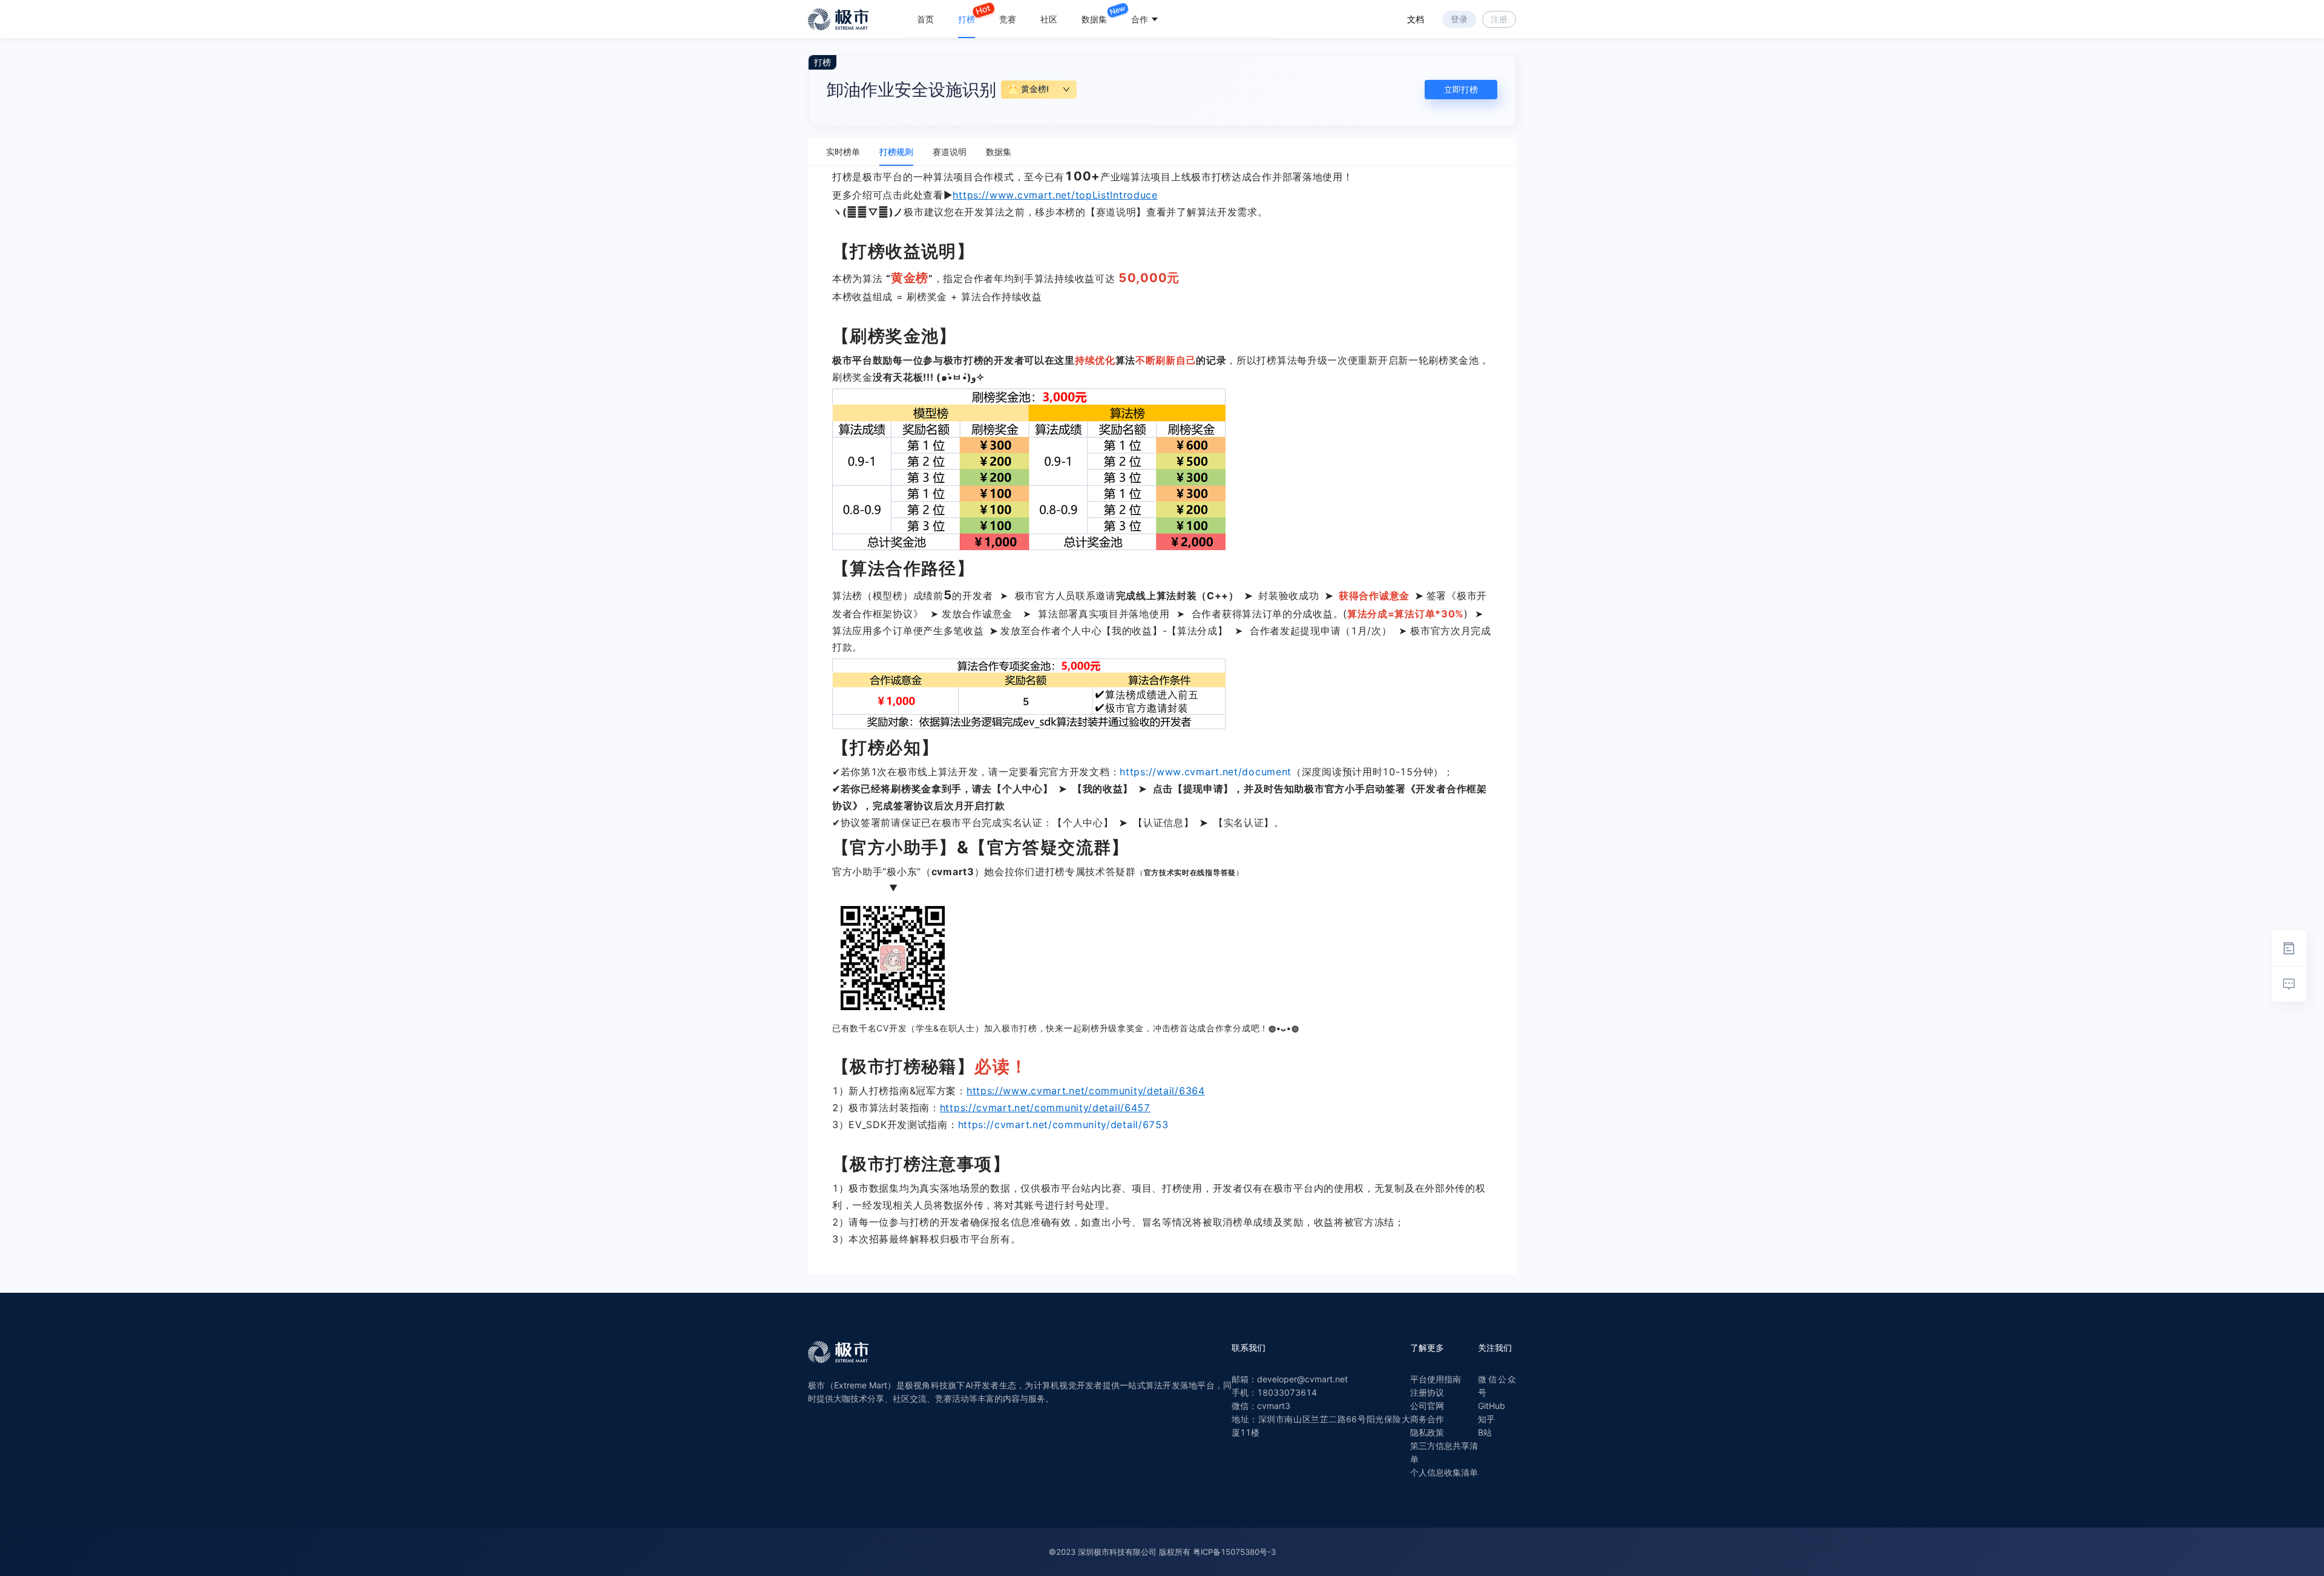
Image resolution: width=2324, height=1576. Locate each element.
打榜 (967, 19)
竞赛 (1008, 19)
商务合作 (1427, 1419)
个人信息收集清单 (1444, 1472)
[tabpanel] (1162, 720)
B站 (1485, 1432)
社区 (1049, 19)
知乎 (1486, 1419)
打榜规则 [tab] (896, 152)
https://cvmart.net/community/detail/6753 (1063, 1125)
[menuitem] (925, 19)
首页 (925, 19)
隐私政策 (1427, 1432)
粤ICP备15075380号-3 (1234, 1552)
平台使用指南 (1436, 1379)
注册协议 (1427, 1392)
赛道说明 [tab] (950, 152)
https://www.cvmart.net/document (1206, 772)
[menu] (1089, 19)
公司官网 (1427, 1406)
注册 (1499, 19)
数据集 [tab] (999, 152)
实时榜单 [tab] (843, 152)
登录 (1459, 19)
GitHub (1492, 1406)
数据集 (1094, 19)
